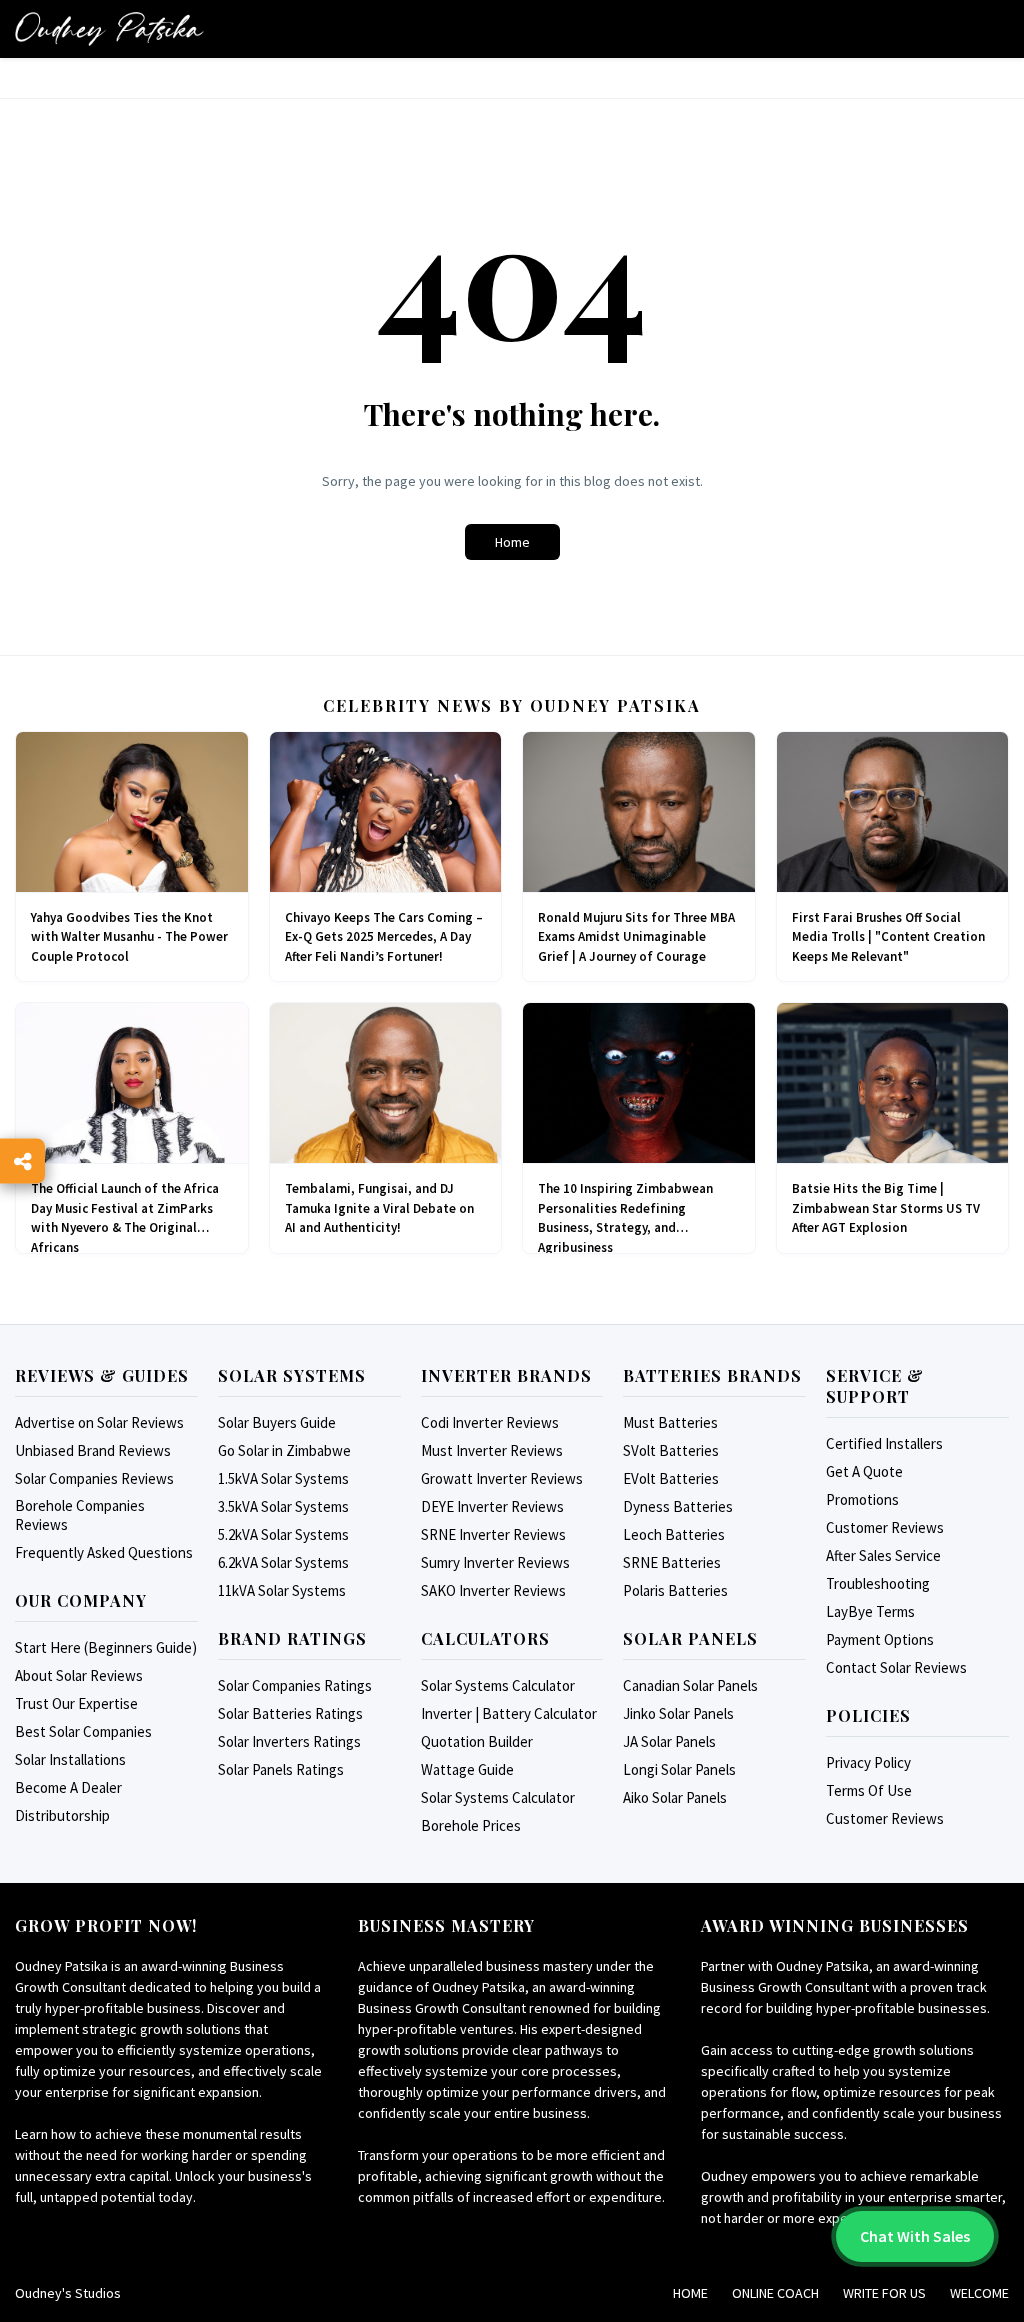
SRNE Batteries (672, 1562)
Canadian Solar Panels (690, 1685)
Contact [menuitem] (805, 87)
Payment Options (880, 1639)
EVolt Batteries (671, 1478)
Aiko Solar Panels (675, 1797)
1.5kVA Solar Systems (283, 1478)
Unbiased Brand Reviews (93, 1450)
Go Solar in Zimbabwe (284, 1450)
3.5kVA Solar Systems (283, 1506)
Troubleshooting (878, 1583)
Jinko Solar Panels (678, 1713)
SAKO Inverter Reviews (493, 1590)
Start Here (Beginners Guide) (106, 1647)
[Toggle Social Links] (22, 1161)
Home (512, 542)
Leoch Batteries (674, 1534)
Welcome (979, 2293)
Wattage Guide (467, 1769)
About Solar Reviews (79, 1675)
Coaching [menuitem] (718, 87)
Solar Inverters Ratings (289, 1741)
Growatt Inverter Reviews (502, 1478)
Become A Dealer (68, 1787)
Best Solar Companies (83, 1731)
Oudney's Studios (68, 2293)
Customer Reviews (885, 1527)
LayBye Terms (870, 1611)
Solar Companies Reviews (94, 1478)
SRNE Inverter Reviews (493, 1534)
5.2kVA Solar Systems (283, 1534)
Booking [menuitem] (339, 87)
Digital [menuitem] (179, 87)
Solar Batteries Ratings (290, 1713)
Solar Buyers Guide (277, 1422)
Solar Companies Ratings (295, 1685)
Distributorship (62, 1815)
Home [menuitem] (45, 87)
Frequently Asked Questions (104, 1552)
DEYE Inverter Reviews (492, 1506)
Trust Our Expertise (76, 1703)
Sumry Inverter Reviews (495, 1562)
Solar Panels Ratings (281, 1769)
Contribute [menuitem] (523, 87)
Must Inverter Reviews (492, 1450)
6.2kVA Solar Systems (283, 1562)
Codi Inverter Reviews (490, 1422)
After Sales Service (883, 1555)
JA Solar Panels (669, 1741)
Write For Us (884, 2293)
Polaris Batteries (675, 1590)
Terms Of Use (869, 1790)
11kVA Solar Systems (282, 1590)
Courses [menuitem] (257, 87)
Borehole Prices (471, 1825)
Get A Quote (864, 1471)
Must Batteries (670, 1422)
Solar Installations (70, 1759)
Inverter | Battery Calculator (509, 1713)
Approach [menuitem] (425, 87)
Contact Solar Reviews (896, 1667)
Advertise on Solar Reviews (99, 1422)
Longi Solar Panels (679, 1769)
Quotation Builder (477, 1741)
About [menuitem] (109, 87)
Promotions (862, 1499)
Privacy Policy (868, 1762)
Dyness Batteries (678, 1506)
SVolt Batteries (671, 1450)
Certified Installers (884, 1443)
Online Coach (775, 2293)
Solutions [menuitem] (625, 87)
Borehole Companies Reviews (80, 1515)
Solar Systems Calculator (498, 1685)
